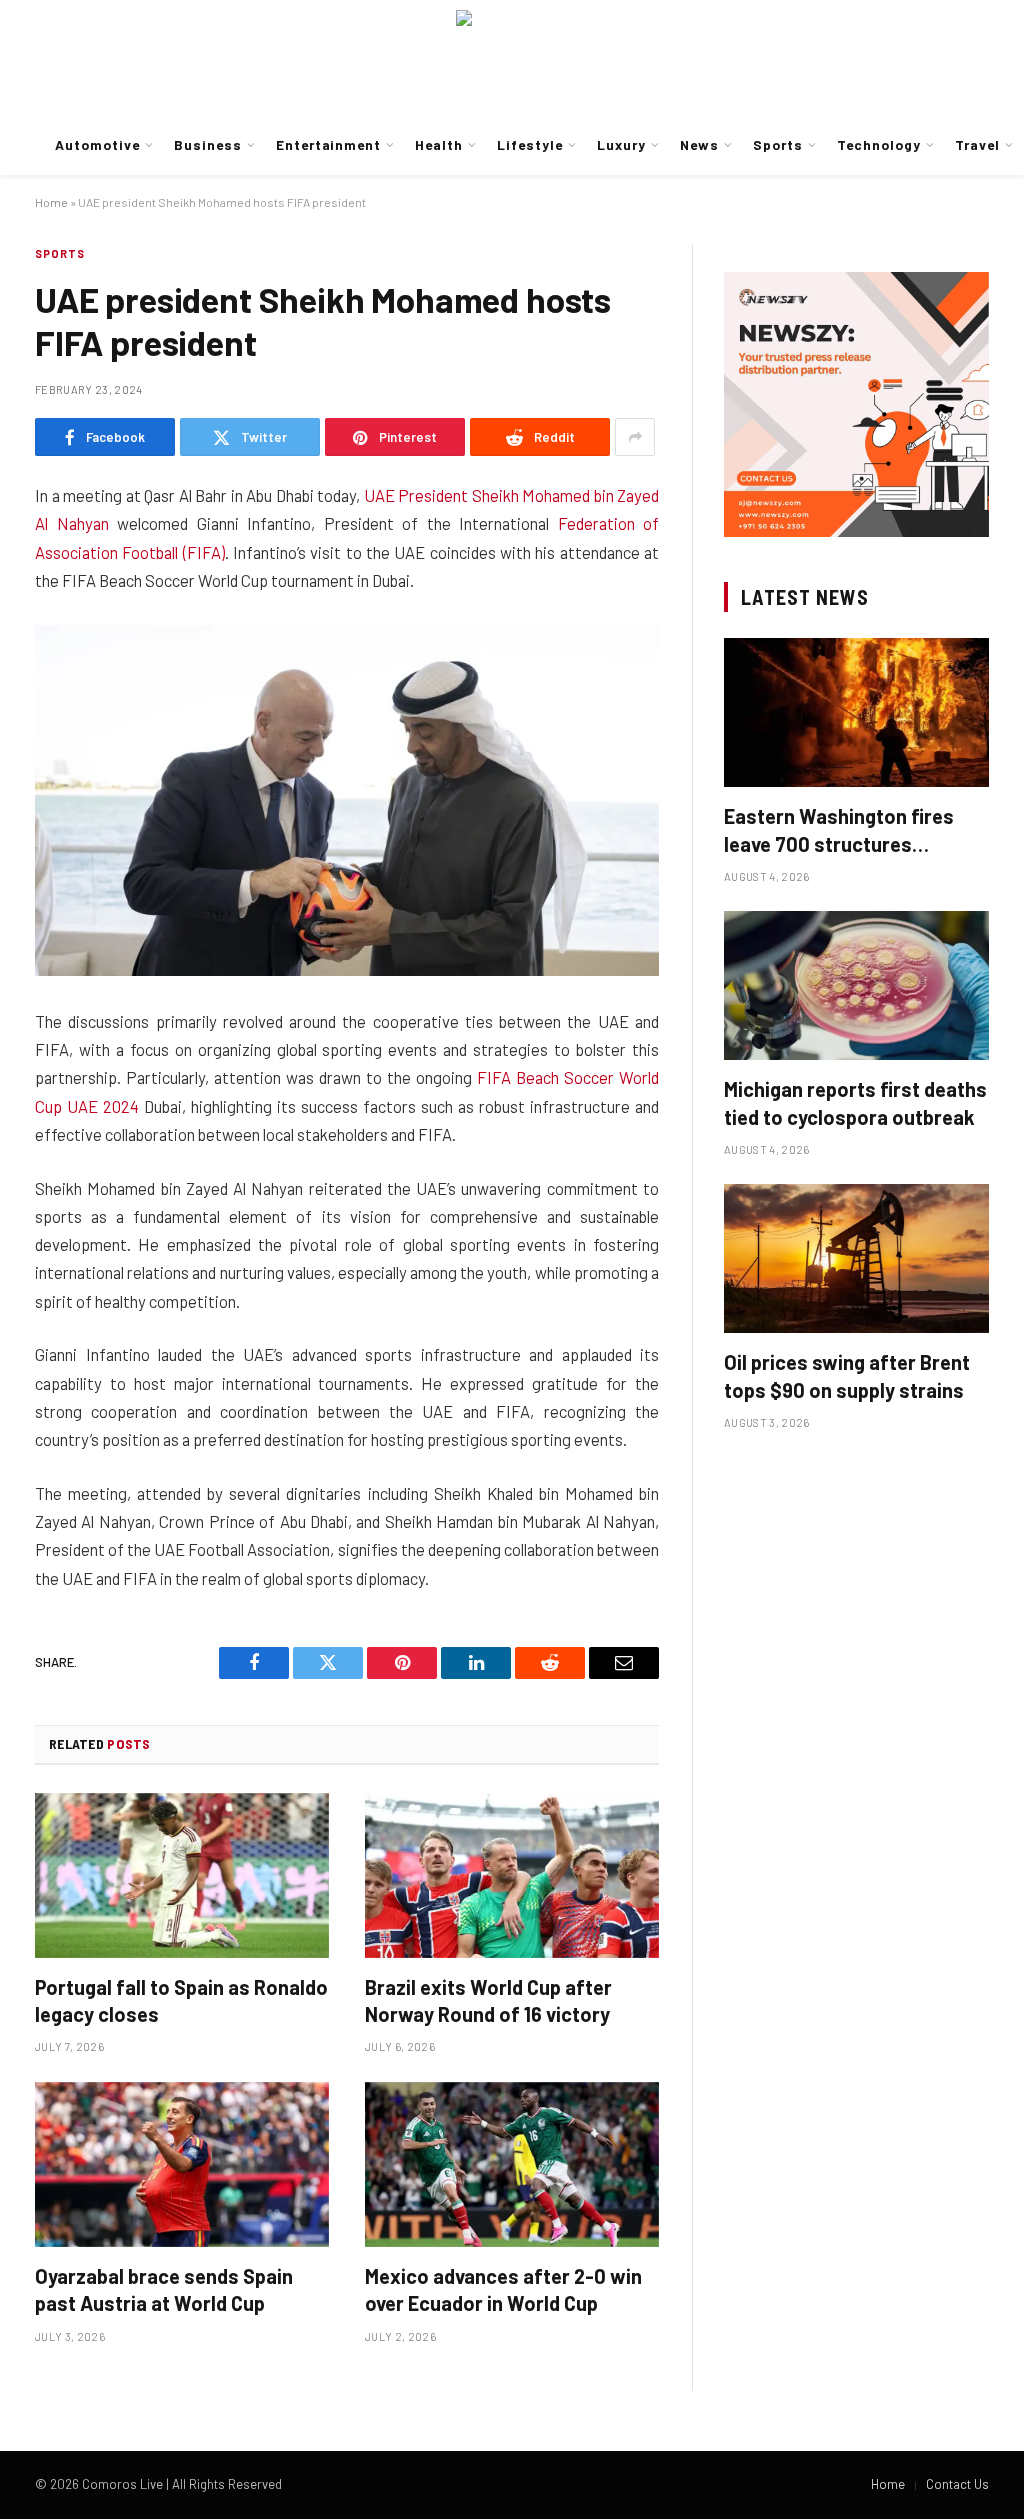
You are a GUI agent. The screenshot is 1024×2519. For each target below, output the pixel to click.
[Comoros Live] (511, 57)
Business (208, 144)
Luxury (621, 144)
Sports (778, 144)
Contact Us (957, 2484)
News (699, 144)
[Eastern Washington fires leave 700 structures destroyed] (856, 712)
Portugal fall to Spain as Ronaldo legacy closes (181, 2000)
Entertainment (328, 144)
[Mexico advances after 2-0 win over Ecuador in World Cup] (512, 2164)
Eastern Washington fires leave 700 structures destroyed (839, 830)
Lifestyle (530, 144)
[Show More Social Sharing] (635, 437)
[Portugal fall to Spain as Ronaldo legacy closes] (182, 1875)
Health (439, 144)
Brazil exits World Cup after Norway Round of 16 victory (488, 2000)
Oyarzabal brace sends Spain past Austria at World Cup (164, 2289)
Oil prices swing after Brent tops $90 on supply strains (847, 1375)
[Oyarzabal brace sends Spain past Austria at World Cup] (182, 2164)
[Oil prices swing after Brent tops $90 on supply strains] (856, 1258)
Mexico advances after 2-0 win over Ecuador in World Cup (503, 2289)
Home (51, 202)
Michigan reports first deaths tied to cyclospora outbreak (855, 1102)
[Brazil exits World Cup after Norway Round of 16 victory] (512, 1875)
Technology (878, 144)
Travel (977, 144)
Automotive (97, 144)
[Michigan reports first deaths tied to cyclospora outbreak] (856, 985)
